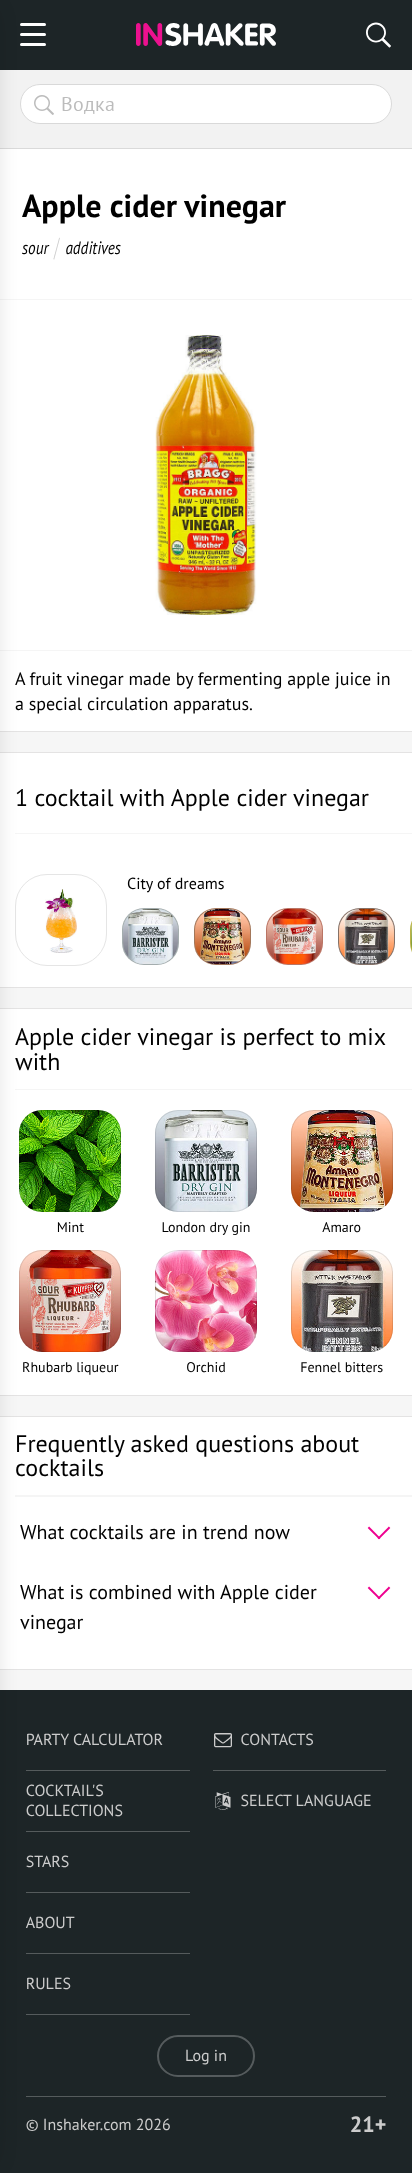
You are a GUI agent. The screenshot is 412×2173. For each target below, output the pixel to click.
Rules (48, 1984)
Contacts (277, 1740)
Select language (306, 1801)
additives (92, 247)
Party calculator (94, 1740)
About (50, 1923)
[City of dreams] (61, 920)
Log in (206, 2056)
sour (35, 247)
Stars (48, 1862)
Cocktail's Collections (74, 1801)
